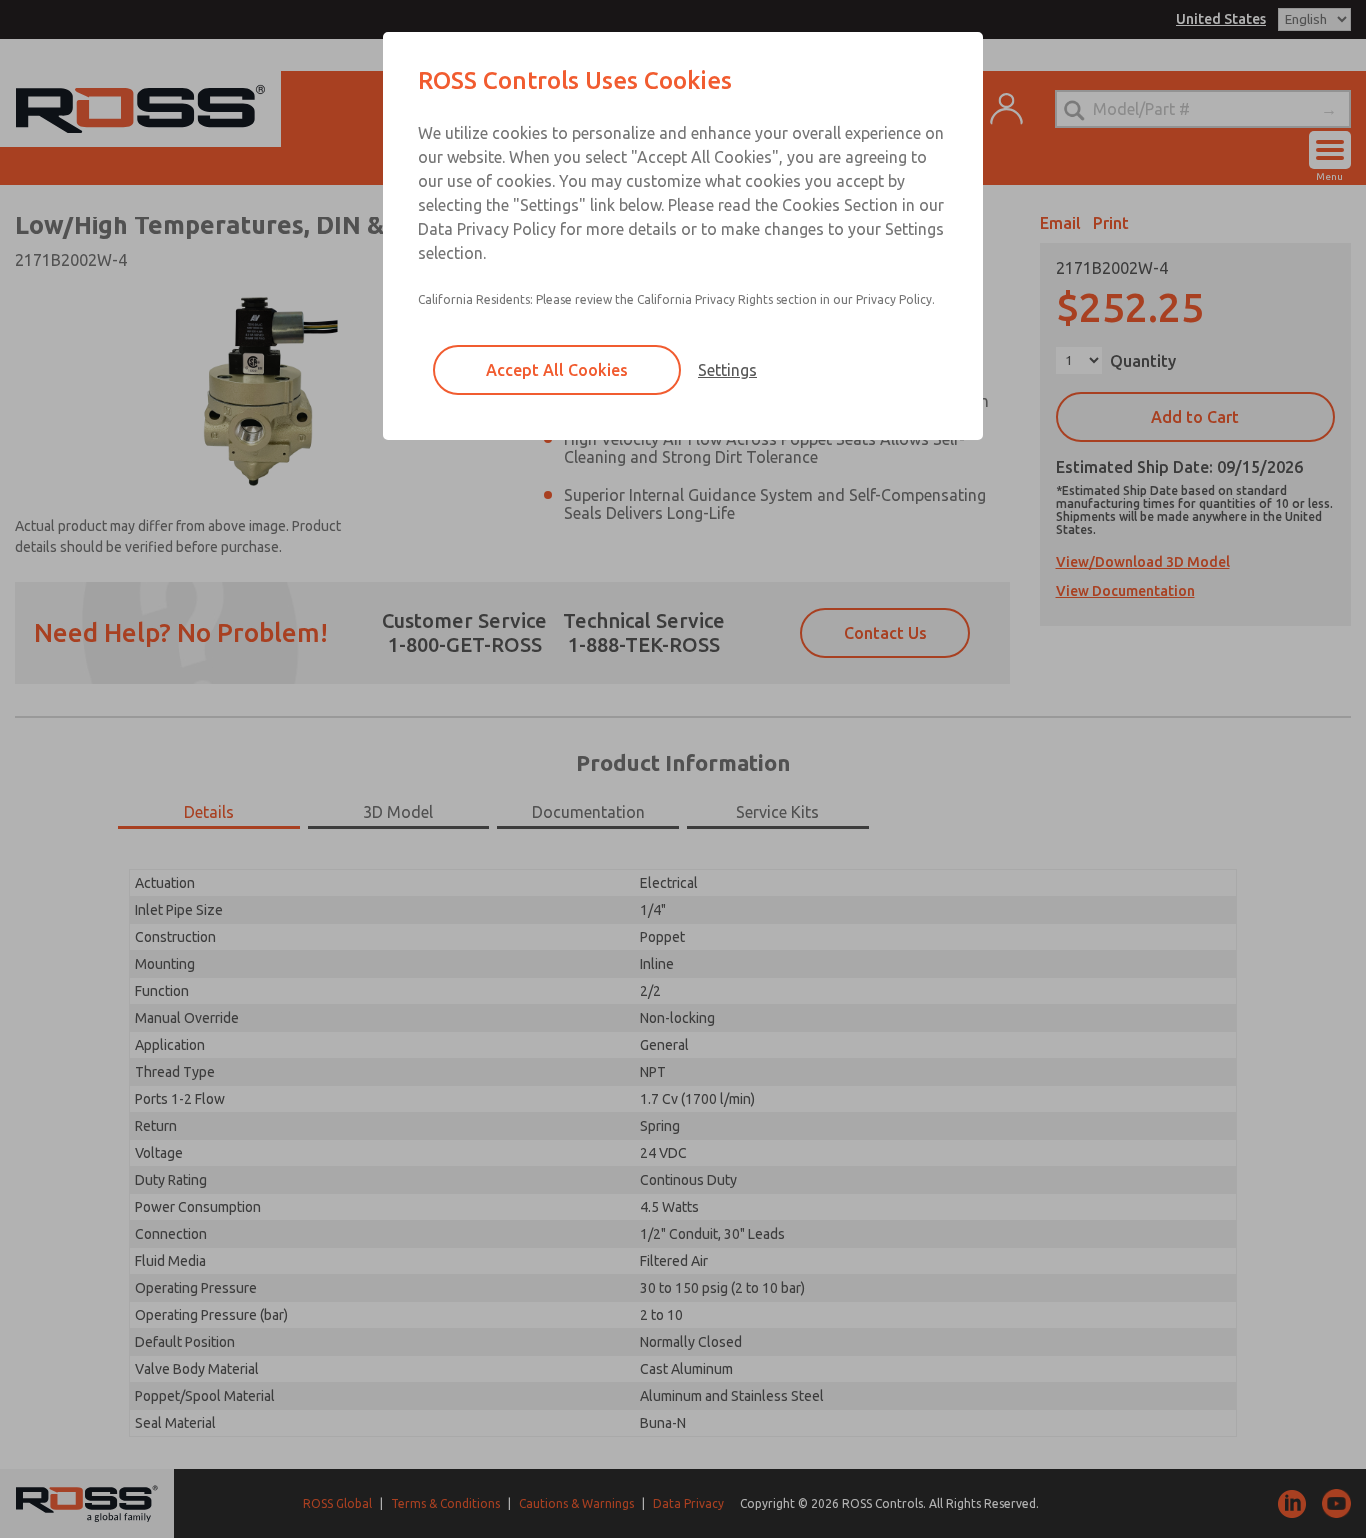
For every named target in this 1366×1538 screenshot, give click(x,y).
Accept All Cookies (557, 370)
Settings (727, 370)
